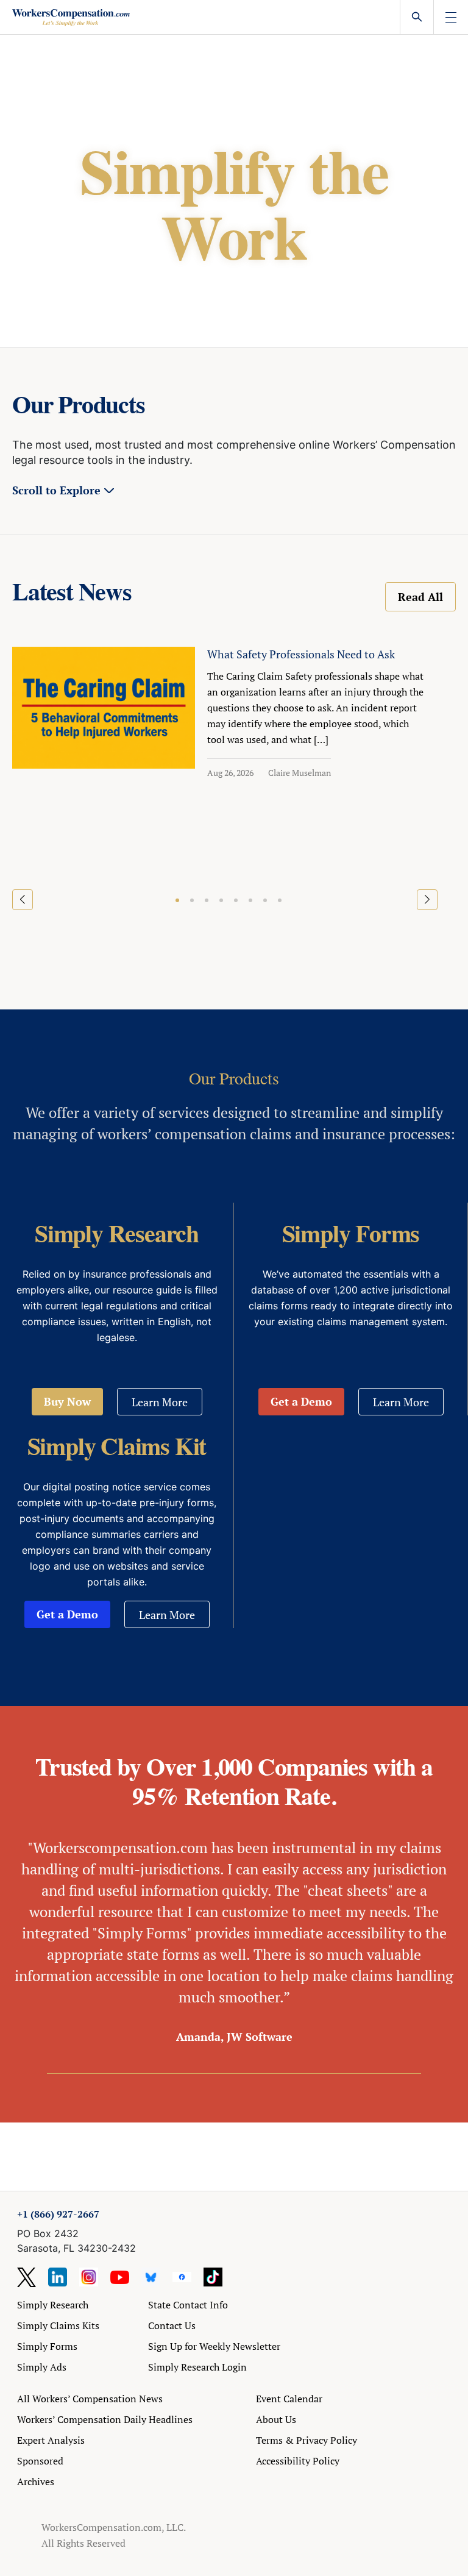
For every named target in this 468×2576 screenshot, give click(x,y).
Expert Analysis (51, 2440)
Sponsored (40, 2461)
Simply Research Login (197, 2367)
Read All (420, 597)
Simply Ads (42, 2367)
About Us (276, 2419)
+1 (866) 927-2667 (58, 2214)
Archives (36, 2482)
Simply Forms (47, 2346)
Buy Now (67, 1401)
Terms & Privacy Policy (307, 2440)
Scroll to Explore (56, 490)
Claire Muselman (300, 773)
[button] (177, 900)
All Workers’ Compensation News (90, 2399)
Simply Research (53, 2305)
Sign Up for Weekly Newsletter (214, 2346)
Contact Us (172, 2325)
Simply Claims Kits (58, 2325)
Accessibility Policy (298, 2461)
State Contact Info (188, 2305)
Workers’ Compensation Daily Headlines (105, 2419)
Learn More (160, 1402)
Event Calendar (289, 2399)
